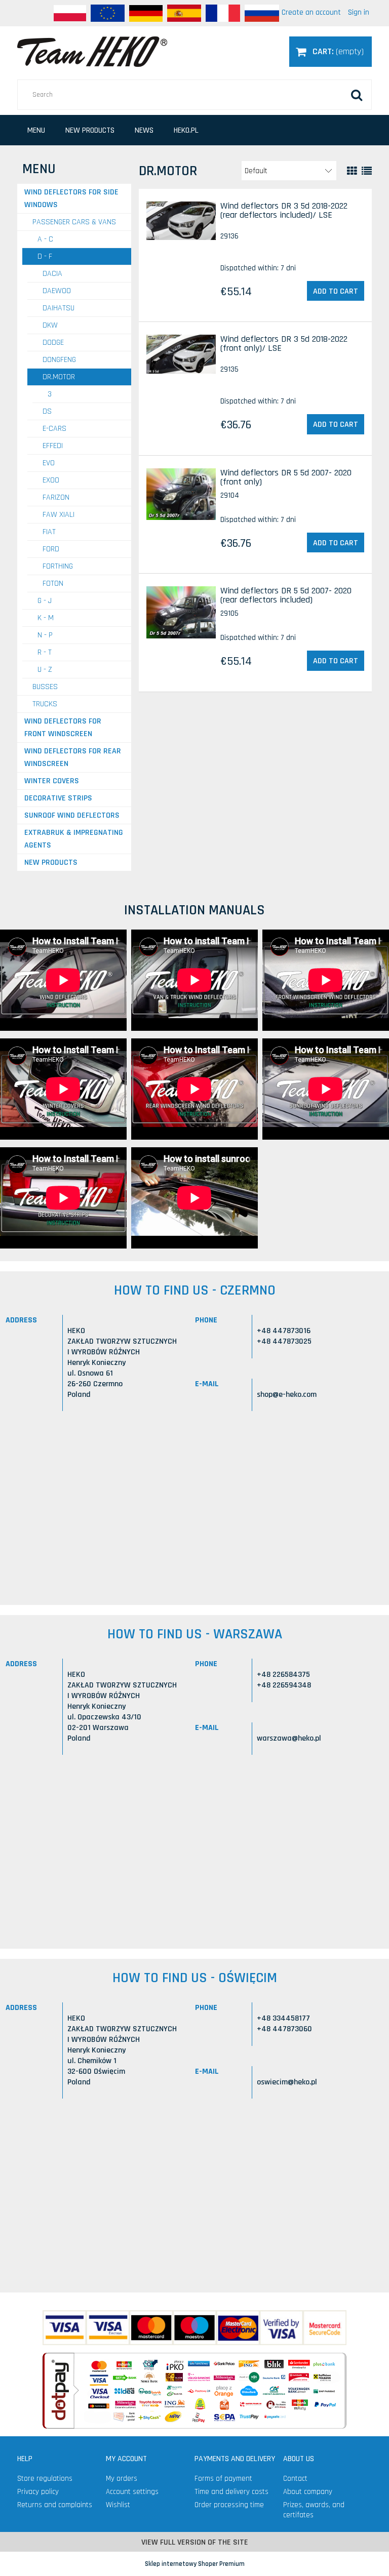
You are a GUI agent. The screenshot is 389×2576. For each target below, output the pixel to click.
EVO (49, 463)
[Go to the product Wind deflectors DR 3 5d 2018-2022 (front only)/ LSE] (181, 354)
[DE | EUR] (146, 13)
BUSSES (45, 687)
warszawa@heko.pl (289, 1738)
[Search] (357, 95)
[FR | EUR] (223, 13)
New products (51, 862)
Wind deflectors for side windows (71, 198)
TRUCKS (45, 704)
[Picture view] (352, 171)
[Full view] (367, 171)
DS (47, 411)
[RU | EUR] (262, 13)
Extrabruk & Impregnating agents (74, 839)
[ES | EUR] (184, 13)
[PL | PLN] (70, 13)
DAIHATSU (59, 308)
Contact (295, 2479)
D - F (45, 256)
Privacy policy (38, 2492)
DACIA (52, 274)
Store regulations (45, 2479)
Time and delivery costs (231, 2492)
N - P (45, 635)
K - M (46, 618)
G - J (45, 601)
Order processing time (229, 2505)
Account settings (132, 2492)
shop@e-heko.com (287, 1395)
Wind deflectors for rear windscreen (73, 757)
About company (308, 2492)
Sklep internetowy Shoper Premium (195, 2564)
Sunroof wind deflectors (72, 815)
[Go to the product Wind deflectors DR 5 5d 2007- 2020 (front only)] (181, 494)
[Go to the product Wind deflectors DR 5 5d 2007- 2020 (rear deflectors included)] (181, 612)
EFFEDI (53, 446)
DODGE (53, 343)
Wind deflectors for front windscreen (63, 728)
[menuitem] (36, 130)
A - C (45, 239)
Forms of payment (223, 2479)
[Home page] (92, 51)
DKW (50, 325)
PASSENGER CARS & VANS (74, 222)
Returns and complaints (55, 2505)
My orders (122, 2479)
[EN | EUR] (108, 13)
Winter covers (52, 781)
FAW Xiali (59, 515)
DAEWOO (57, 291)
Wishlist (118, 2505)
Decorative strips (58, 798)
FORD (51, 549)
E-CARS (54, 429)
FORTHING (58, 566)
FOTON (53, 583)
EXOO (51, 480)
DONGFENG (59, 360)
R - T (45, 652)
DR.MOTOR (59, 377)
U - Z (45, 670)
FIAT (49, 532)
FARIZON (56, 497)
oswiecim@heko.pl (287, 2082)
